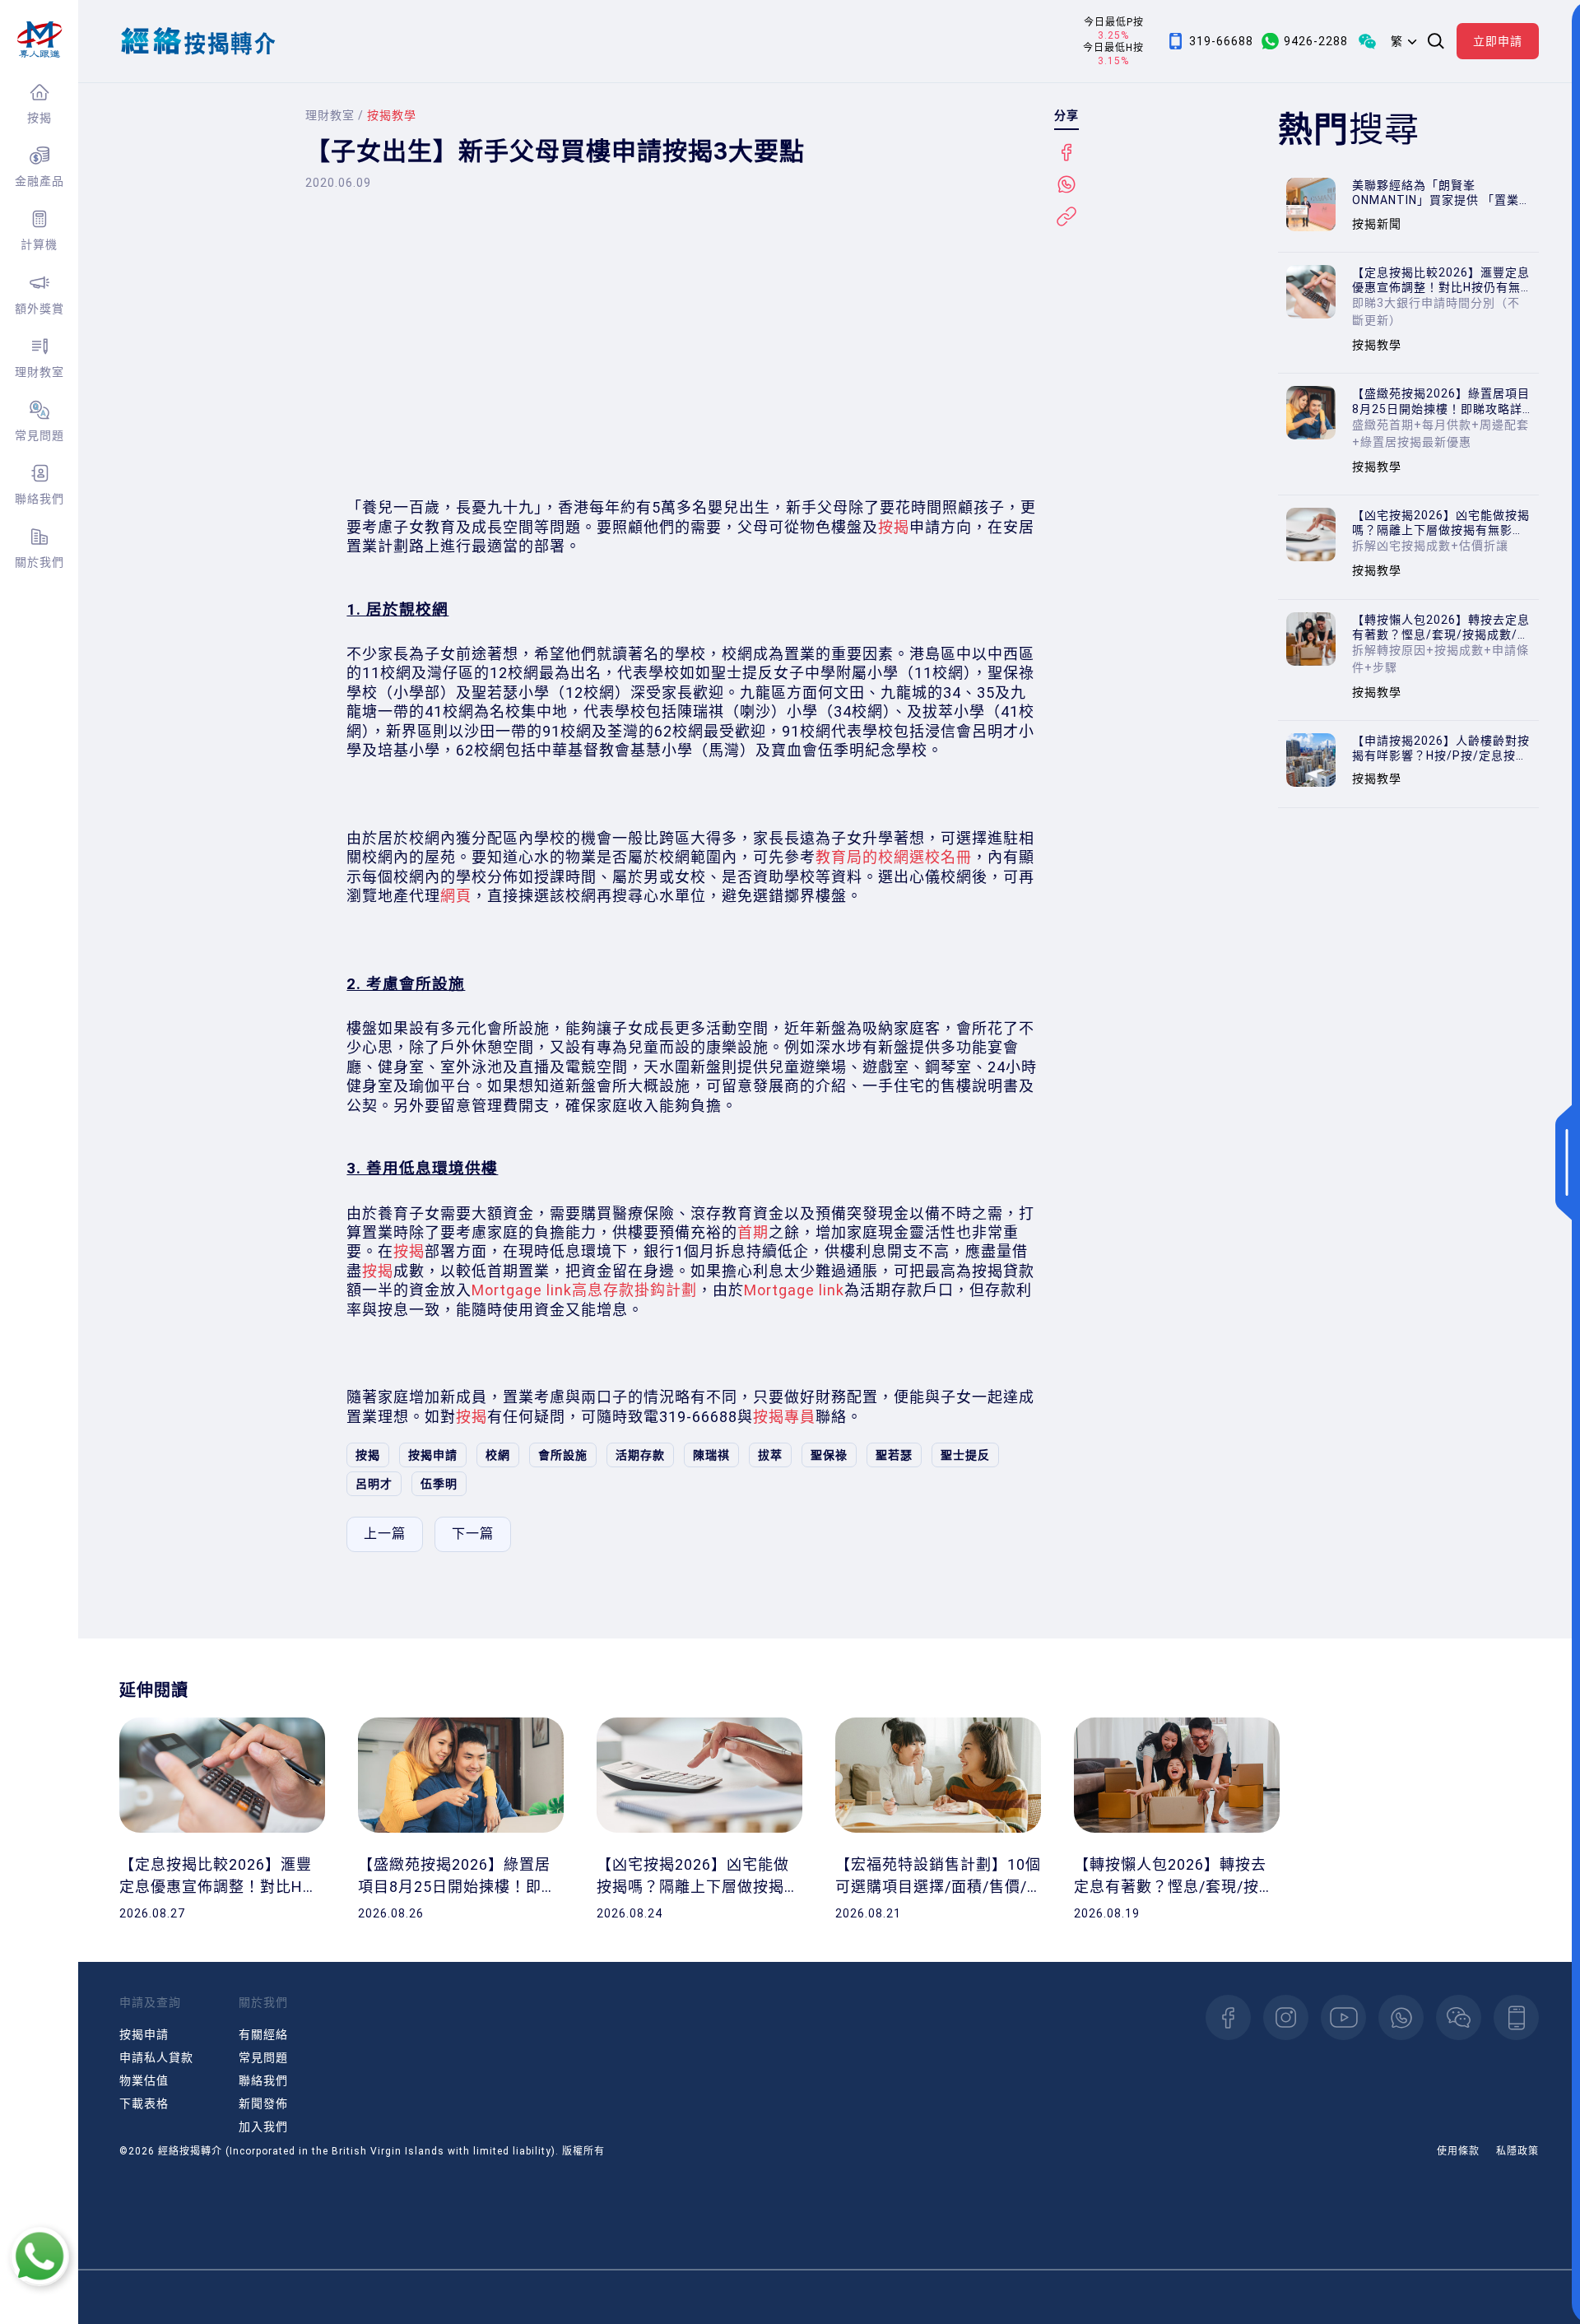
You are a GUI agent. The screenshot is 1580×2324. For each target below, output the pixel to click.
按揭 (39, 118)
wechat (1459, 2017)
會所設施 (563, 1455)
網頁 (456, 896)
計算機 (39, 244)
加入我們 (263, 2126)
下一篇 (473, 1534)
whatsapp (1401, 2017)
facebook (1228, 2017)
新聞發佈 (263, 2103)
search (1436, 41)
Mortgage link (522, 1290)
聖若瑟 (894, 1455)
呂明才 (374, 1484)
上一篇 (385, 1534)
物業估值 (144, 2080)
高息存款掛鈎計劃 (634, 1290)
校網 (498, 1455)
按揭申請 (433, 1455)
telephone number (1516, 2017)
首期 (753, 1232)
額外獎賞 (39, 309)
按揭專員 (784, 1417)
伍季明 (439, 1484)
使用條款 (1458, 2151)
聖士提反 (965, 1455)
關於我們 (39, 562)
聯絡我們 (39, 499)
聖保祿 (829, 1455)
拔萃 (770, 1455)
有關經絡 (263, 2034)
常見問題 (39, 435)
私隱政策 (1517, 2151)
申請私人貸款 (156, 2057)
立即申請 (1498, 41)
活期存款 (640, 1455)
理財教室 (39, 372)
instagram (1286, 2017)
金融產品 (39, 181)
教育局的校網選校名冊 (894, 857)
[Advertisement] (692, 358)
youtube (1343, 2017)
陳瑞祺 (711, 1455)
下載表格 (144, 2103)
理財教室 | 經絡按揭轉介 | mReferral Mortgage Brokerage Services (39, 40)
